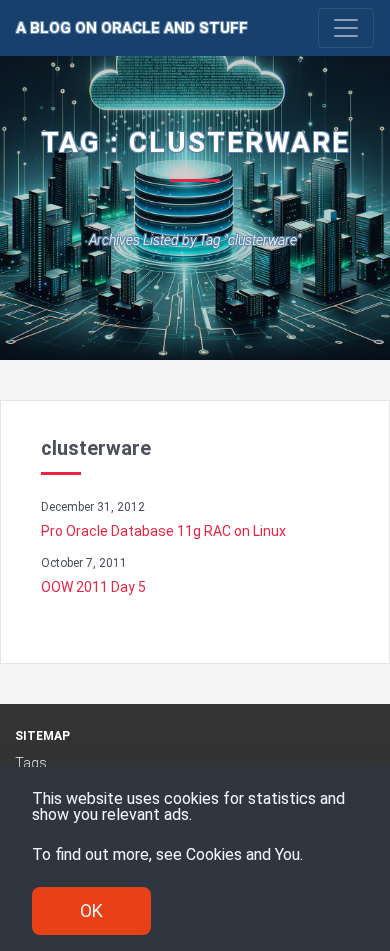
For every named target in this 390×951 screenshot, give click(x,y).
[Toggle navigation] (346, 28)
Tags (31, 763)
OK (91, 910)
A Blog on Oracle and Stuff (132, 28)
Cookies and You (243, 854)
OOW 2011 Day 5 (93, 587)
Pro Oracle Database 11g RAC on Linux (163, 531)
